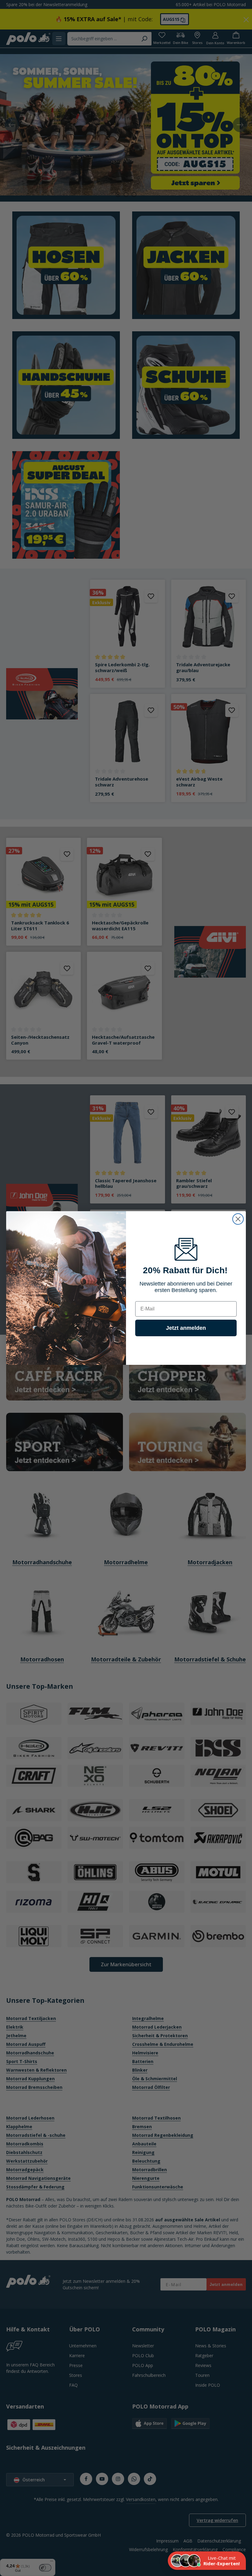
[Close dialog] (238, 1219)
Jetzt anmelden (186, 1328)
